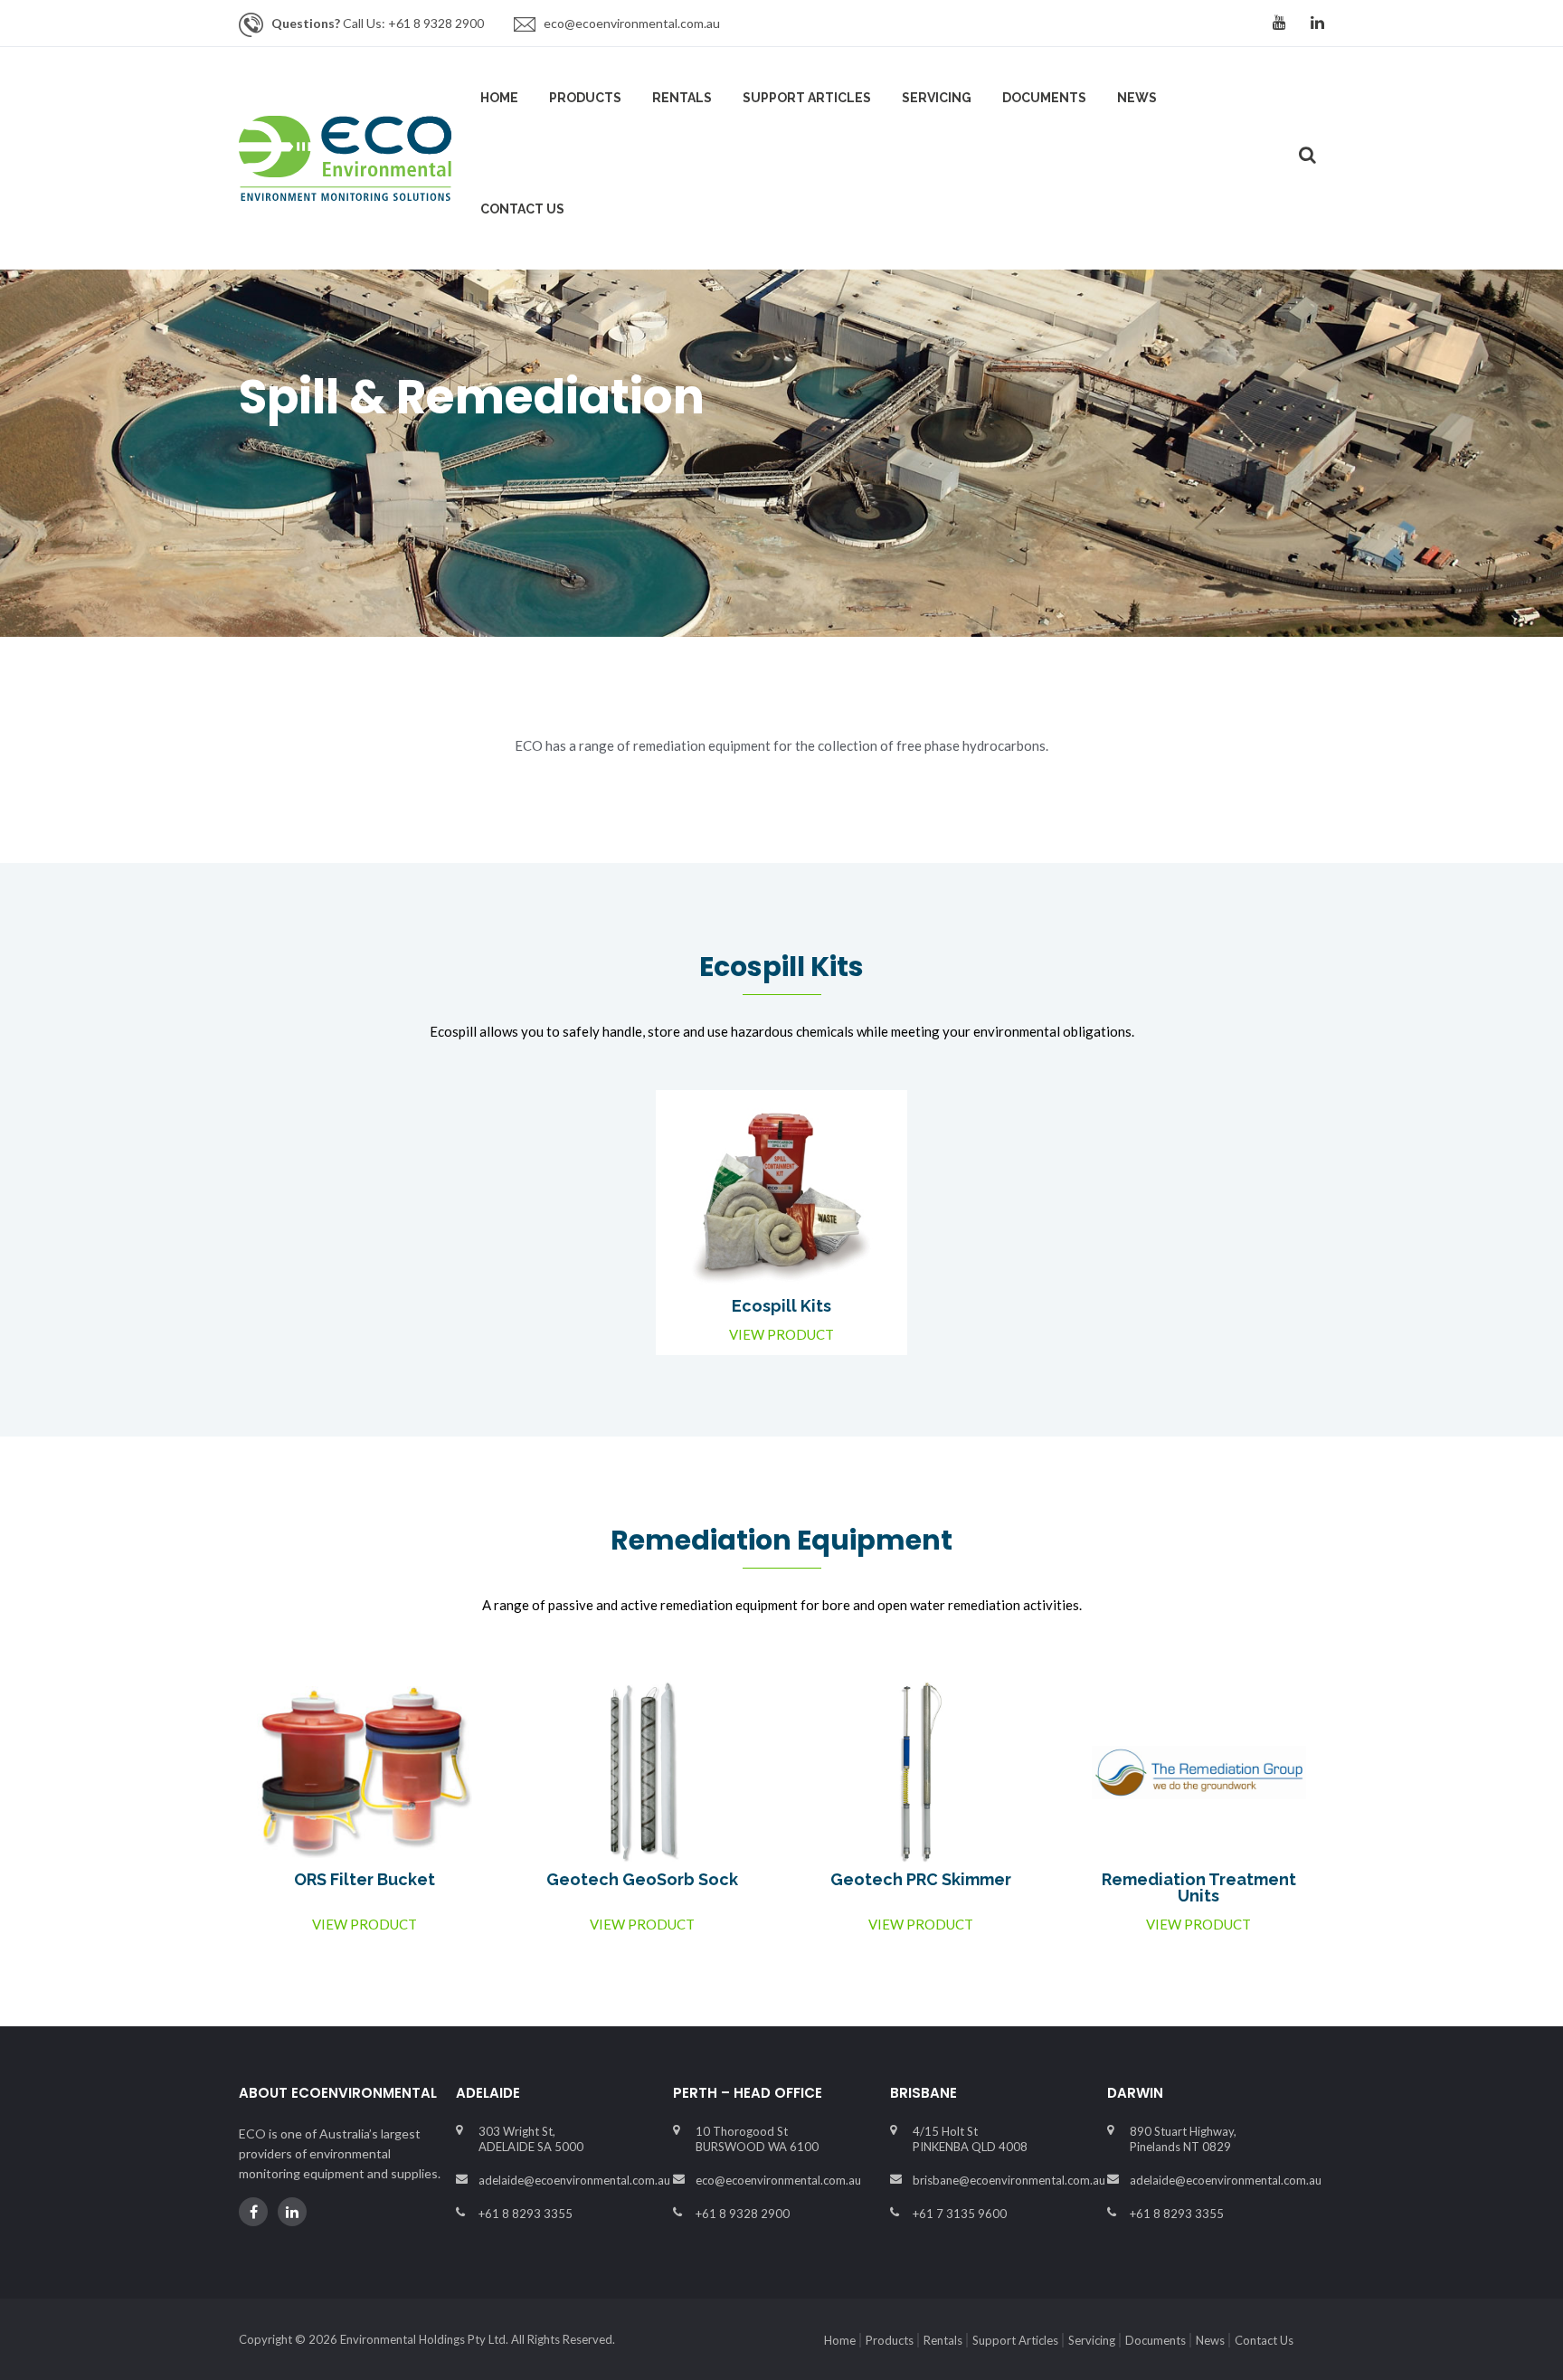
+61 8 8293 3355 (526, 2214)
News (1137, 98)
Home (499, 98)
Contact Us (1264, 2340)
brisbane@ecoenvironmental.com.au (1009, 2180)
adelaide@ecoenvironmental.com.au (574, 2180)
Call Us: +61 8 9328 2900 (378, 23)
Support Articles (807, 98)
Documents (1044, 98)
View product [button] (781, 1335)
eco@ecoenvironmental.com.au (632, 23)
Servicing (937, 98)
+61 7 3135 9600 (960, 2214)
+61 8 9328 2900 (743, 2214)
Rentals (682, 98)
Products (585, 98)
